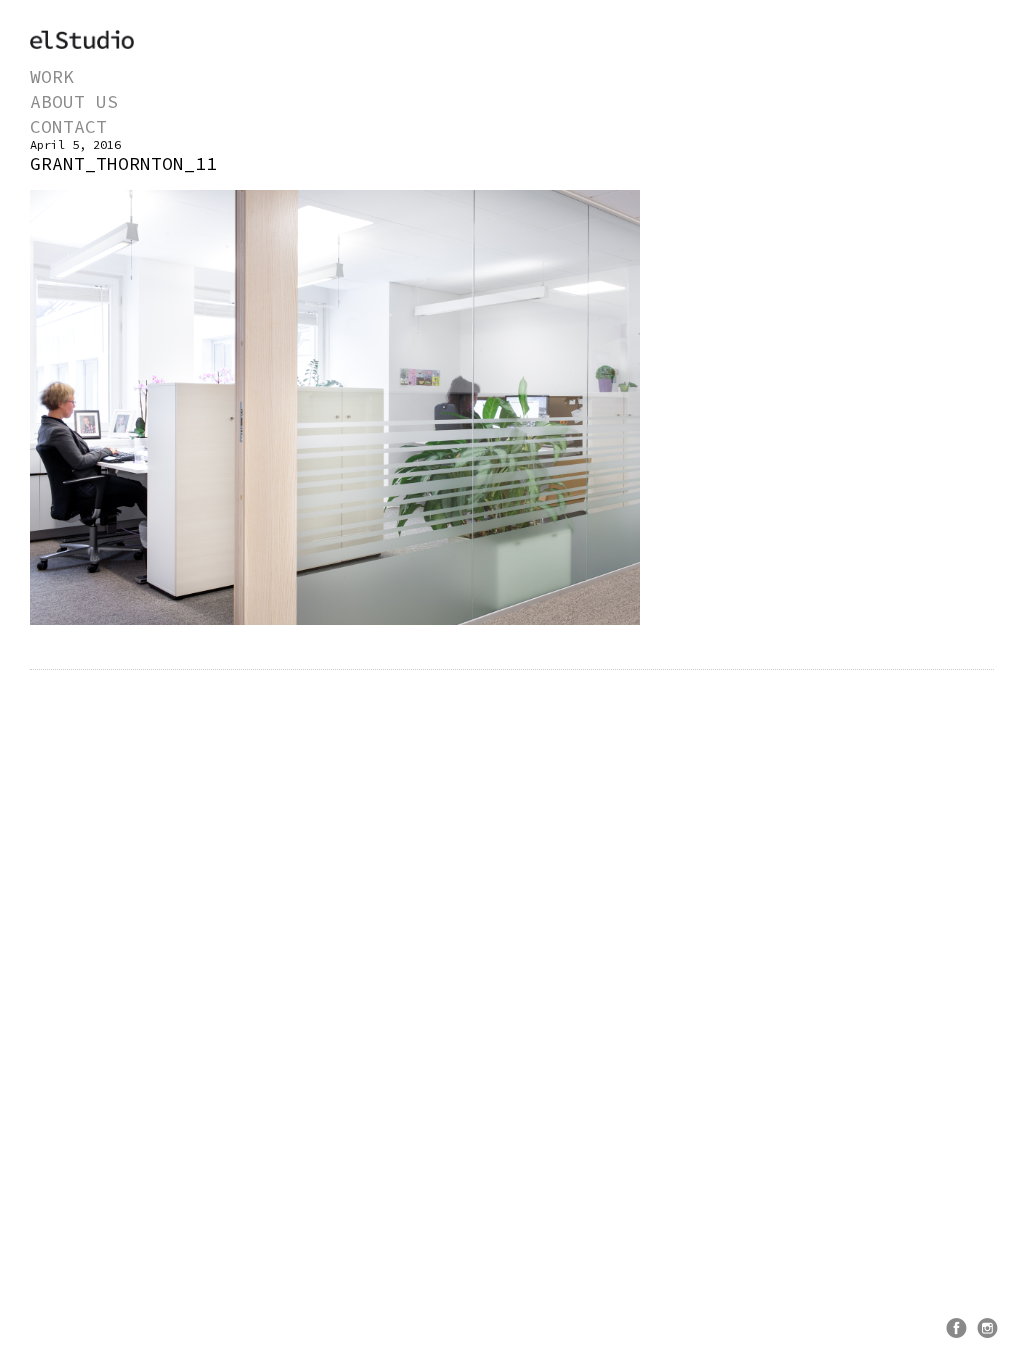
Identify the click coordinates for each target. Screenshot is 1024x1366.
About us (74, 101)
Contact (68, 126)
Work (52, 76)
